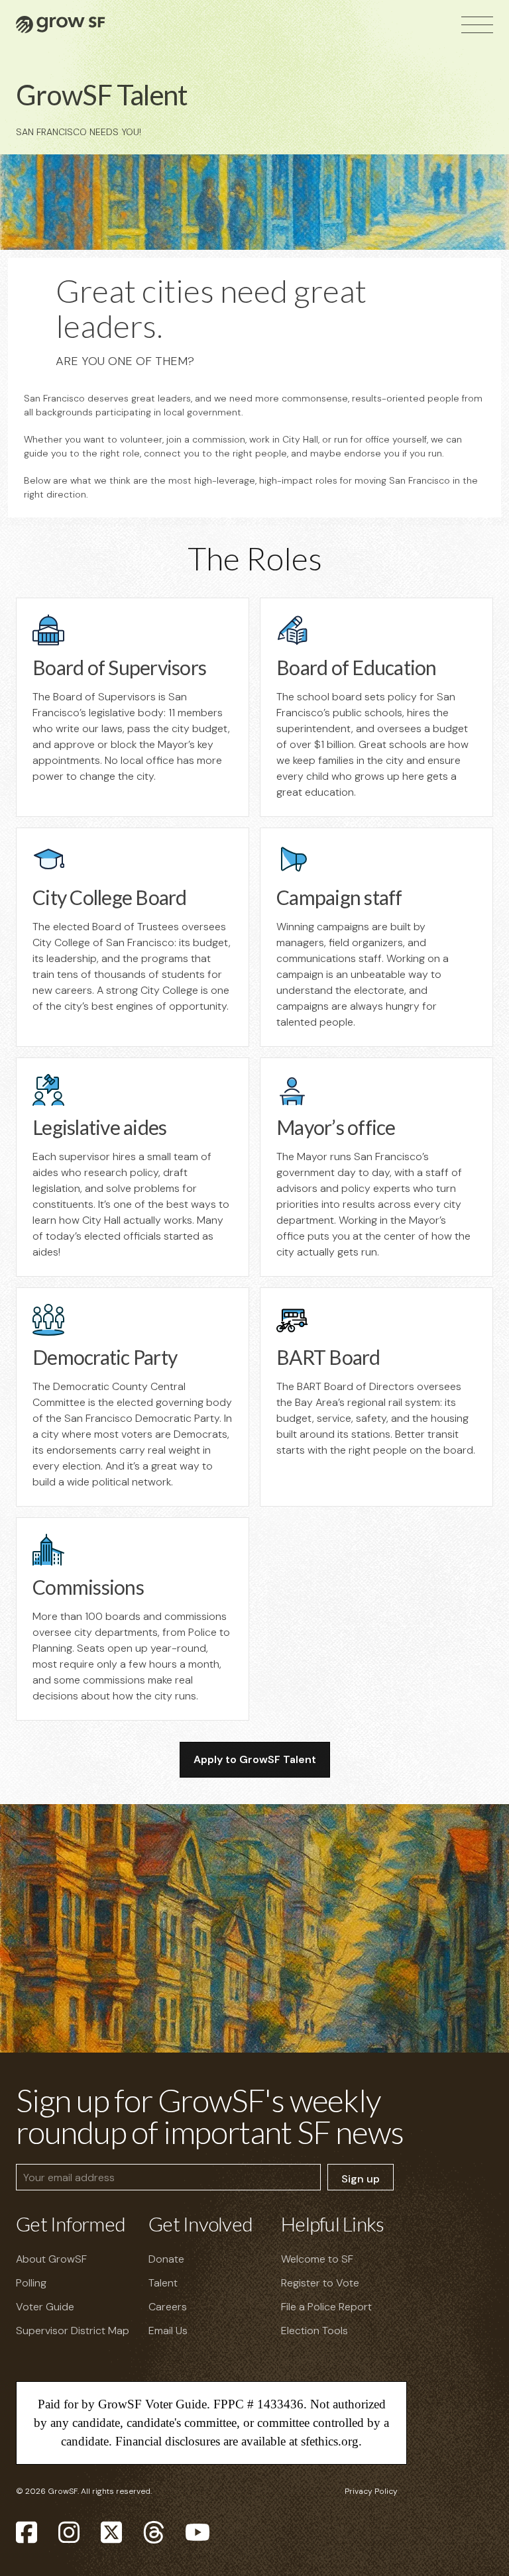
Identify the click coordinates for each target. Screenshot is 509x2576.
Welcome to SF (317, 2259)
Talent (163, 2283)
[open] (477, 25)
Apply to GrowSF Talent (255, 1759)
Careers (168, 2307)
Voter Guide (45, 2307)
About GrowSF (51, 2259)
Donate (166, 2259)
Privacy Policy (371, 2491)
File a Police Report (326, 2307)
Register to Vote (320, 2283)
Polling (31, 2283)
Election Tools (314, 2331)
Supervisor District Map (73, 2331)
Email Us (168, 2331)
